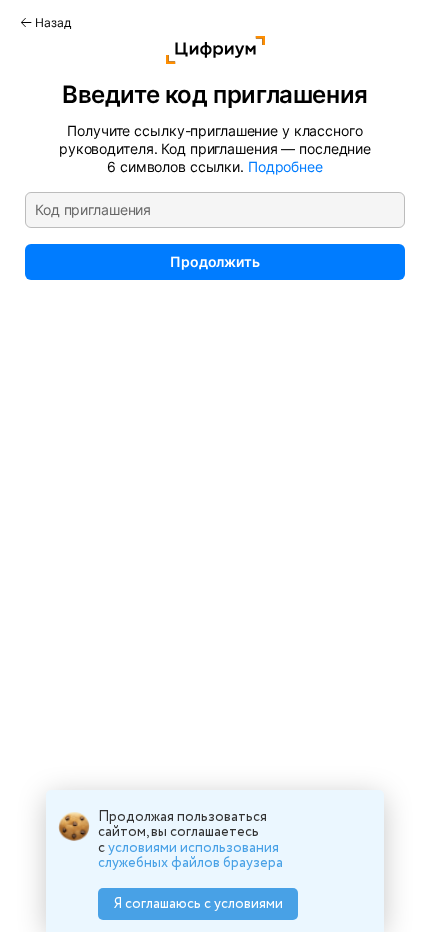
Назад (51, 22)
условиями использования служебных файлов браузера (190, 855)
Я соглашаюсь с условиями (198, 904)
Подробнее (285, 166)
